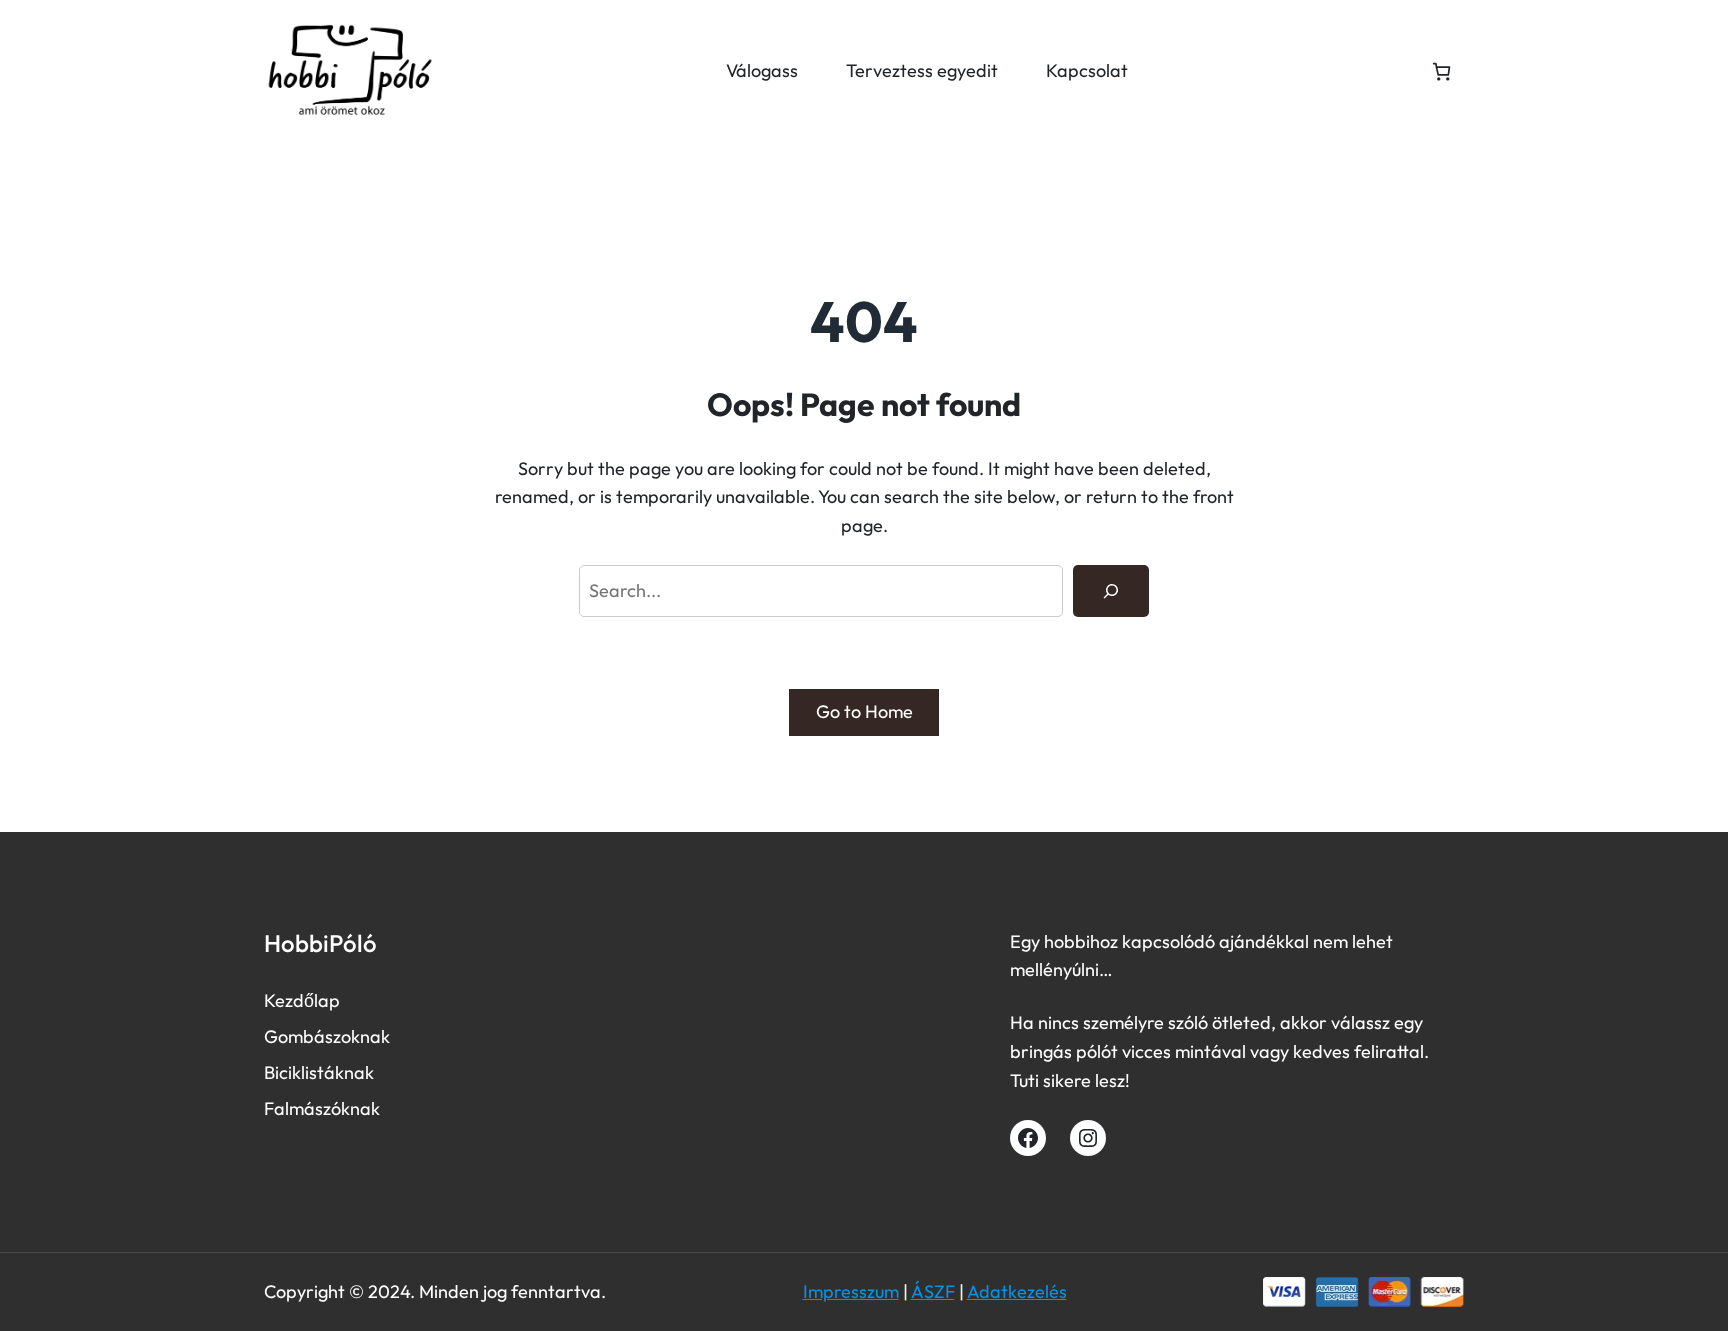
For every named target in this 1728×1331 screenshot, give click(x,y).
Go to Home (864, 711)
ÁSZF (933, 1291)
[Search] (1111, 591)
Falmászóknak (322, 1108)
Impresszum (851, 1291)
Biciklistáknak (319, 1072)
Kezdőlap (302, 1000)
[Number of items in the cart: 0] (1441, 71)
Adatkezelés (1017, 1291)
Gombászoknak (327, 1036)
